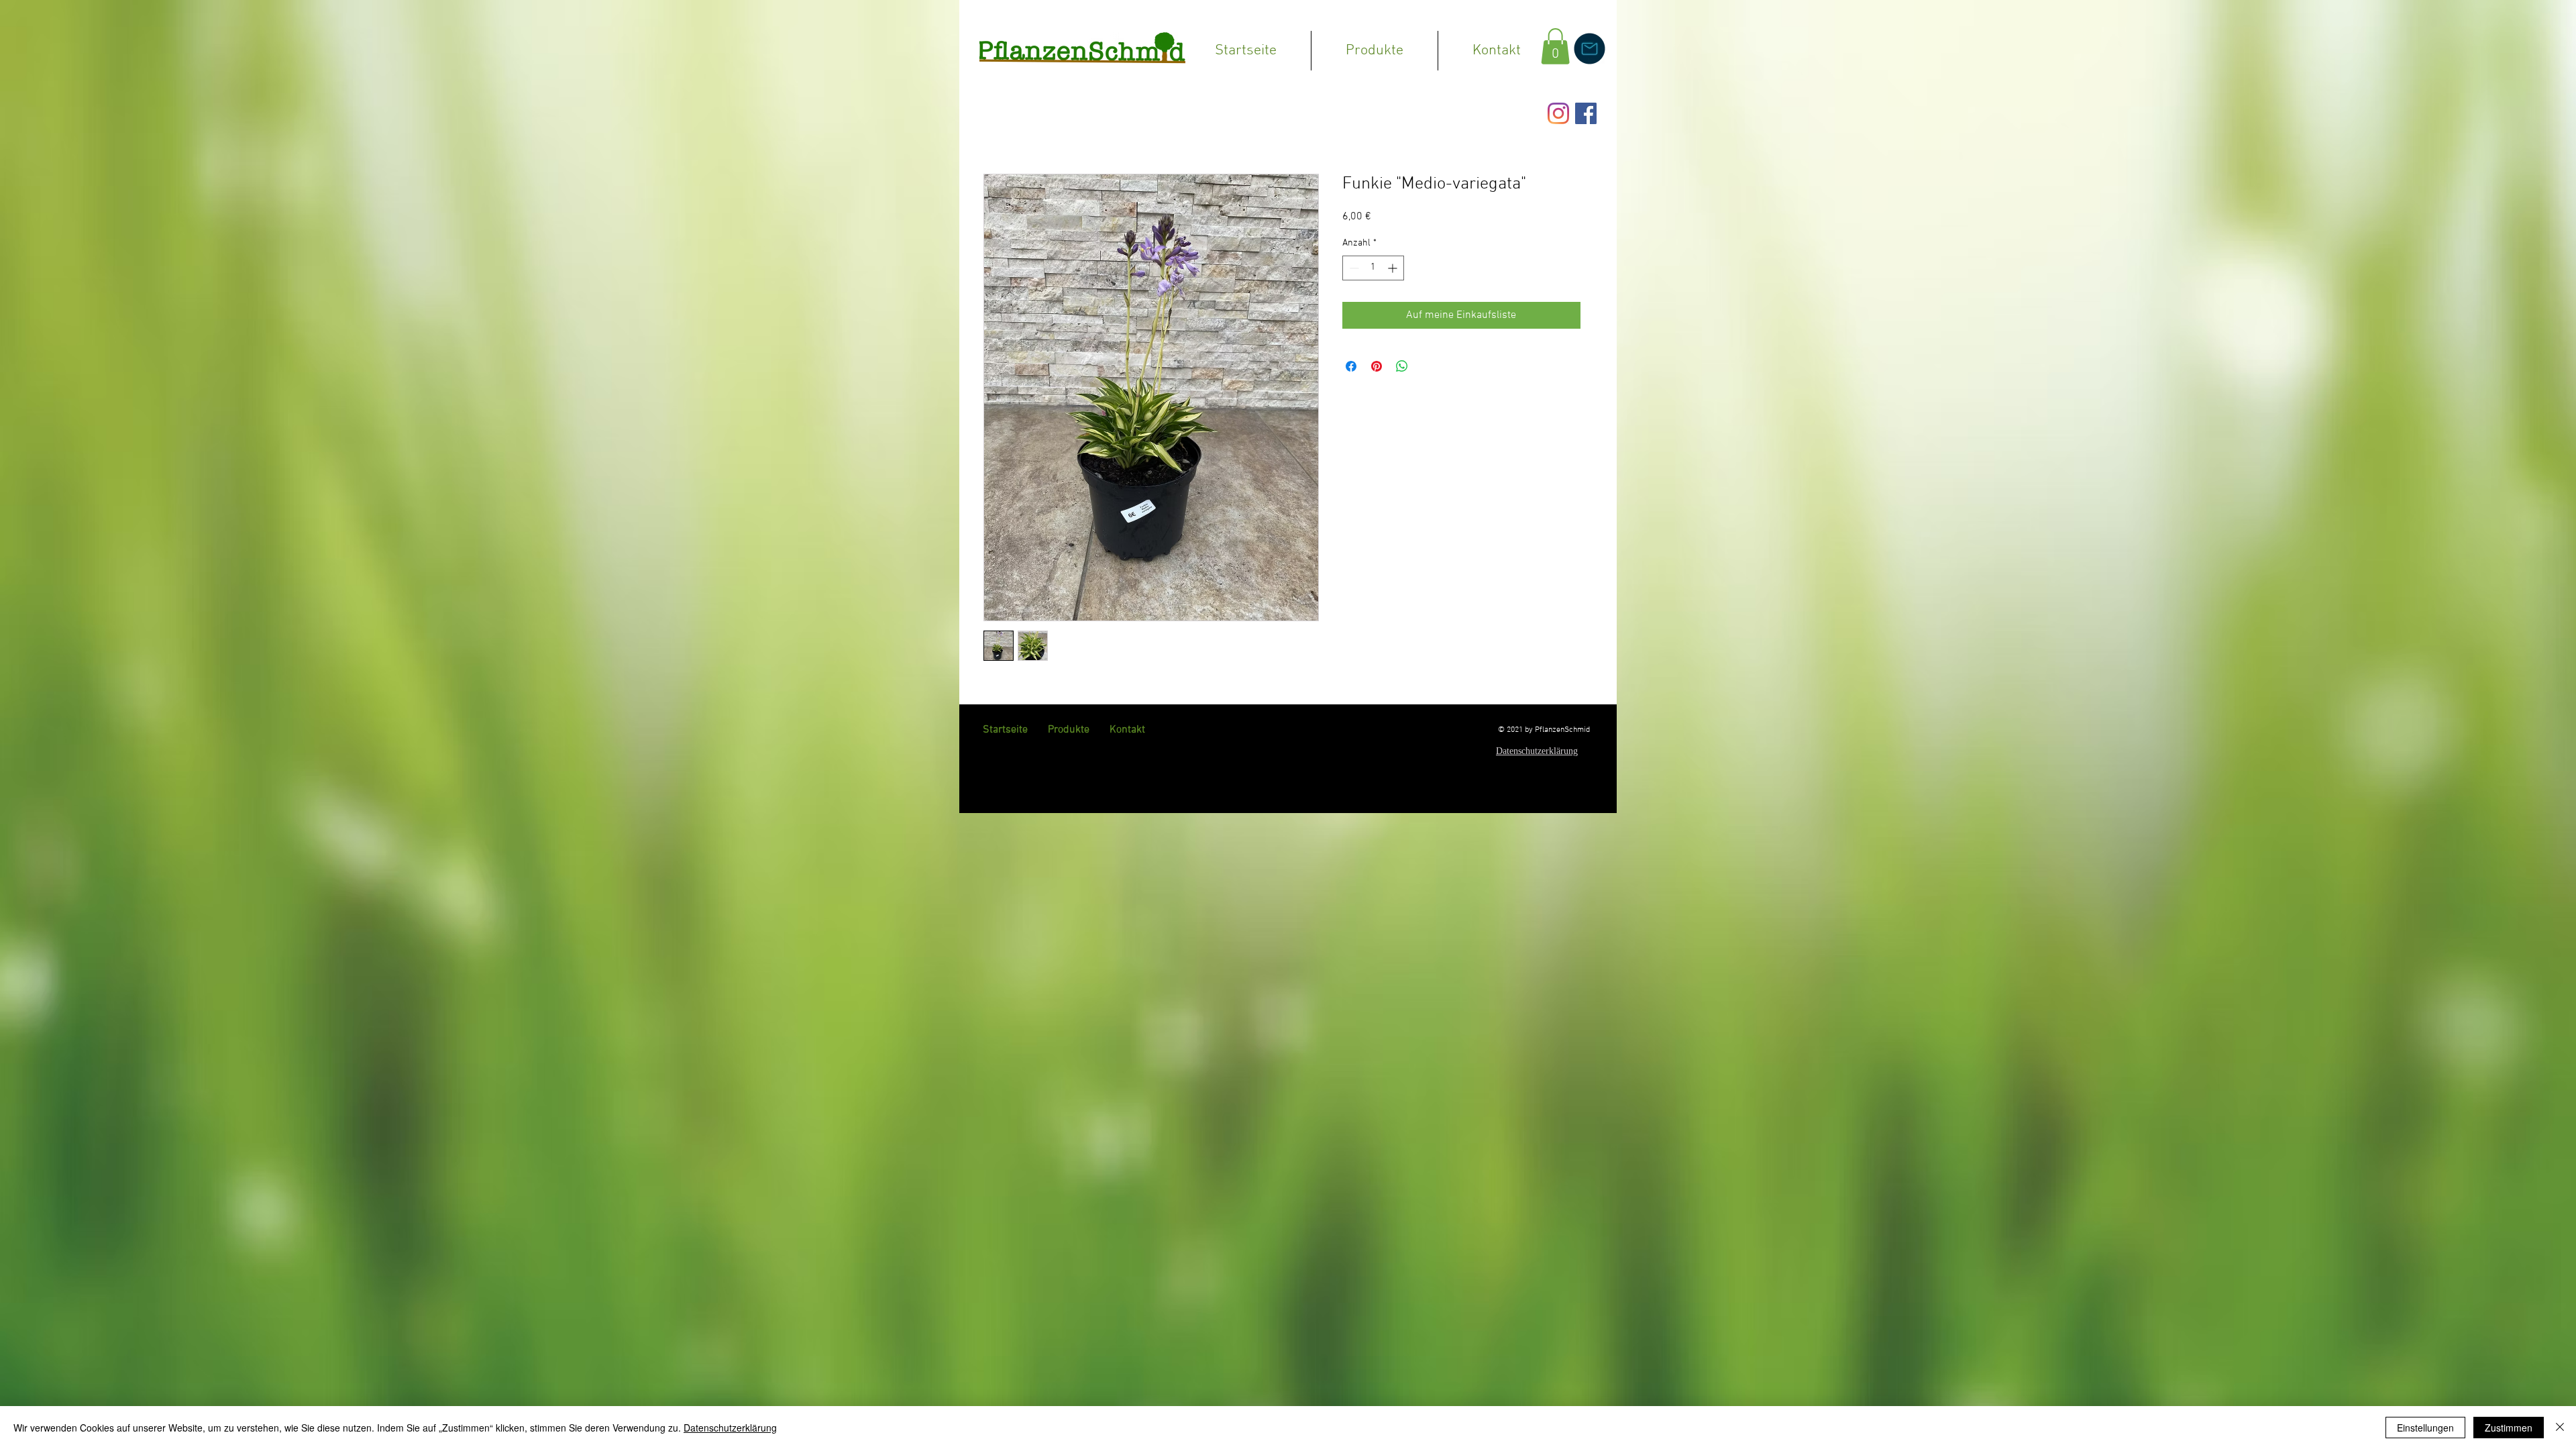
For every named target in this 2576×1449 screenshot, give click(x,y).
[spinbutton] (1373, 268)
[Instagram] (1558, 113)
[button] (1555, 46)
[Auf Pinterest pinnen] (1377, 366)
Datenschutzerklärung (730, 1428)
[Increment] (1394, 268)
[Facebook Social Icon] (1586, 113)
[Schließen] (2560, 1428)
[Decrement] (1353, 268)
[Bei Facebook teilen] (1351, 366)
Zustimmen (2509, 1428)
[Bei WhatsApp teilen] (1402, 366)
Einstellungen (2425, 1428)
